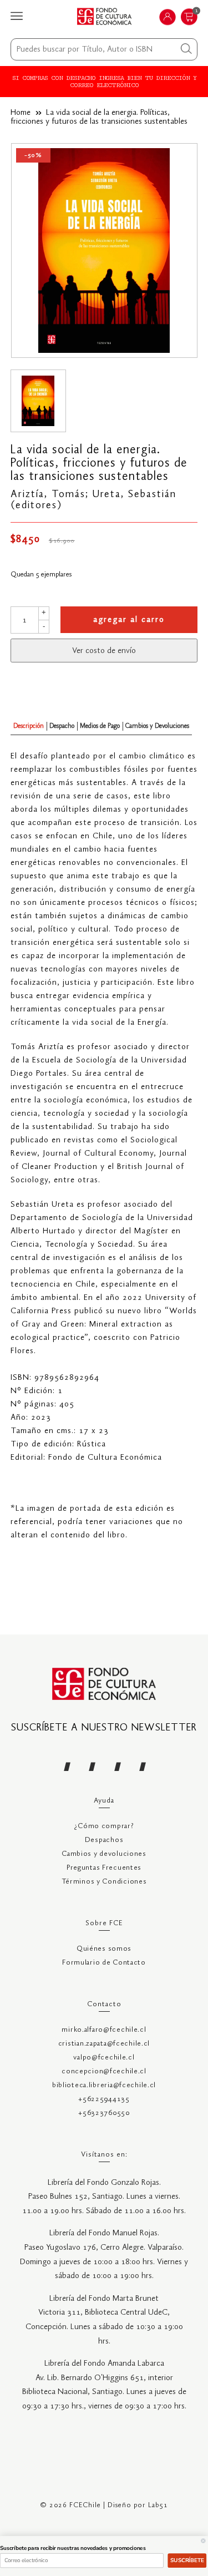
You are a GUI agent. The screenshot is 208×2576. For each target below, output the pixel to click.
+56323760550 (104, 2113)
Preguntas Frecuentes (104, 1868)
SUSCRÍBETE (187, 2560)
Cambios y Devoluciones (157, 726)
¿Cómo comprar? (104, 1826)
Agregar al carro (129, 620)
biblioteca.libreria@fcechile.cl (104, 2085)
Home (21, 113)
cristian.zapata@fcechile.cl (104, 2044)
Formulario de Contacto (104, 1963)
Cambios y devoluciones (104, 1854)
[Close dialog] (204, 2541)
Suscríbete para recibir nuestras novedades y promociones (73, 2548)
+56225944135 (104, 2099)
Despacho (62, 726)
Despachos (104, 1840)
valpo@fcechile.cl (104, 2058)
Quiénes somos (104, 1949)
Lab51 (158, 2505)
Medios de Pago (100, 726)
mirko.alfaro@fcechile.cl (104, 2030)
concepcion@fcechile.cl (104, 2071)
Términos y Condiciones (104, 1882)
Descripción (29, 726)
